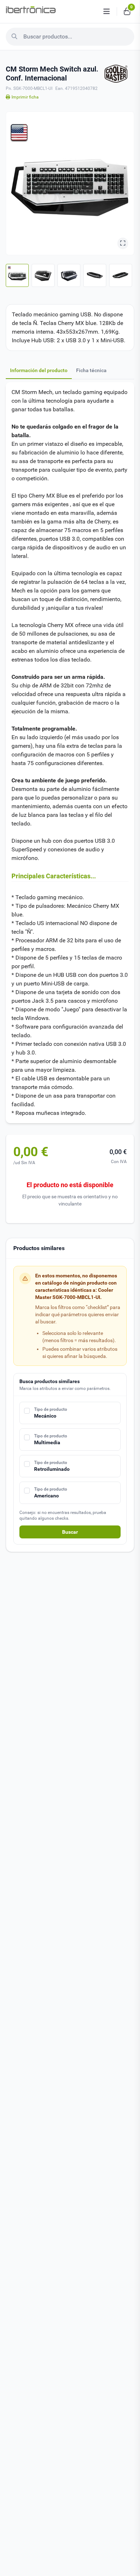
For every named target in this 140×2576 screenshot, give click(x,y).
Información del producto (39, 370)
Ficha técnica (91, 370)
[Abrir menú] (107, 12)
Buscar (70, 1532)
